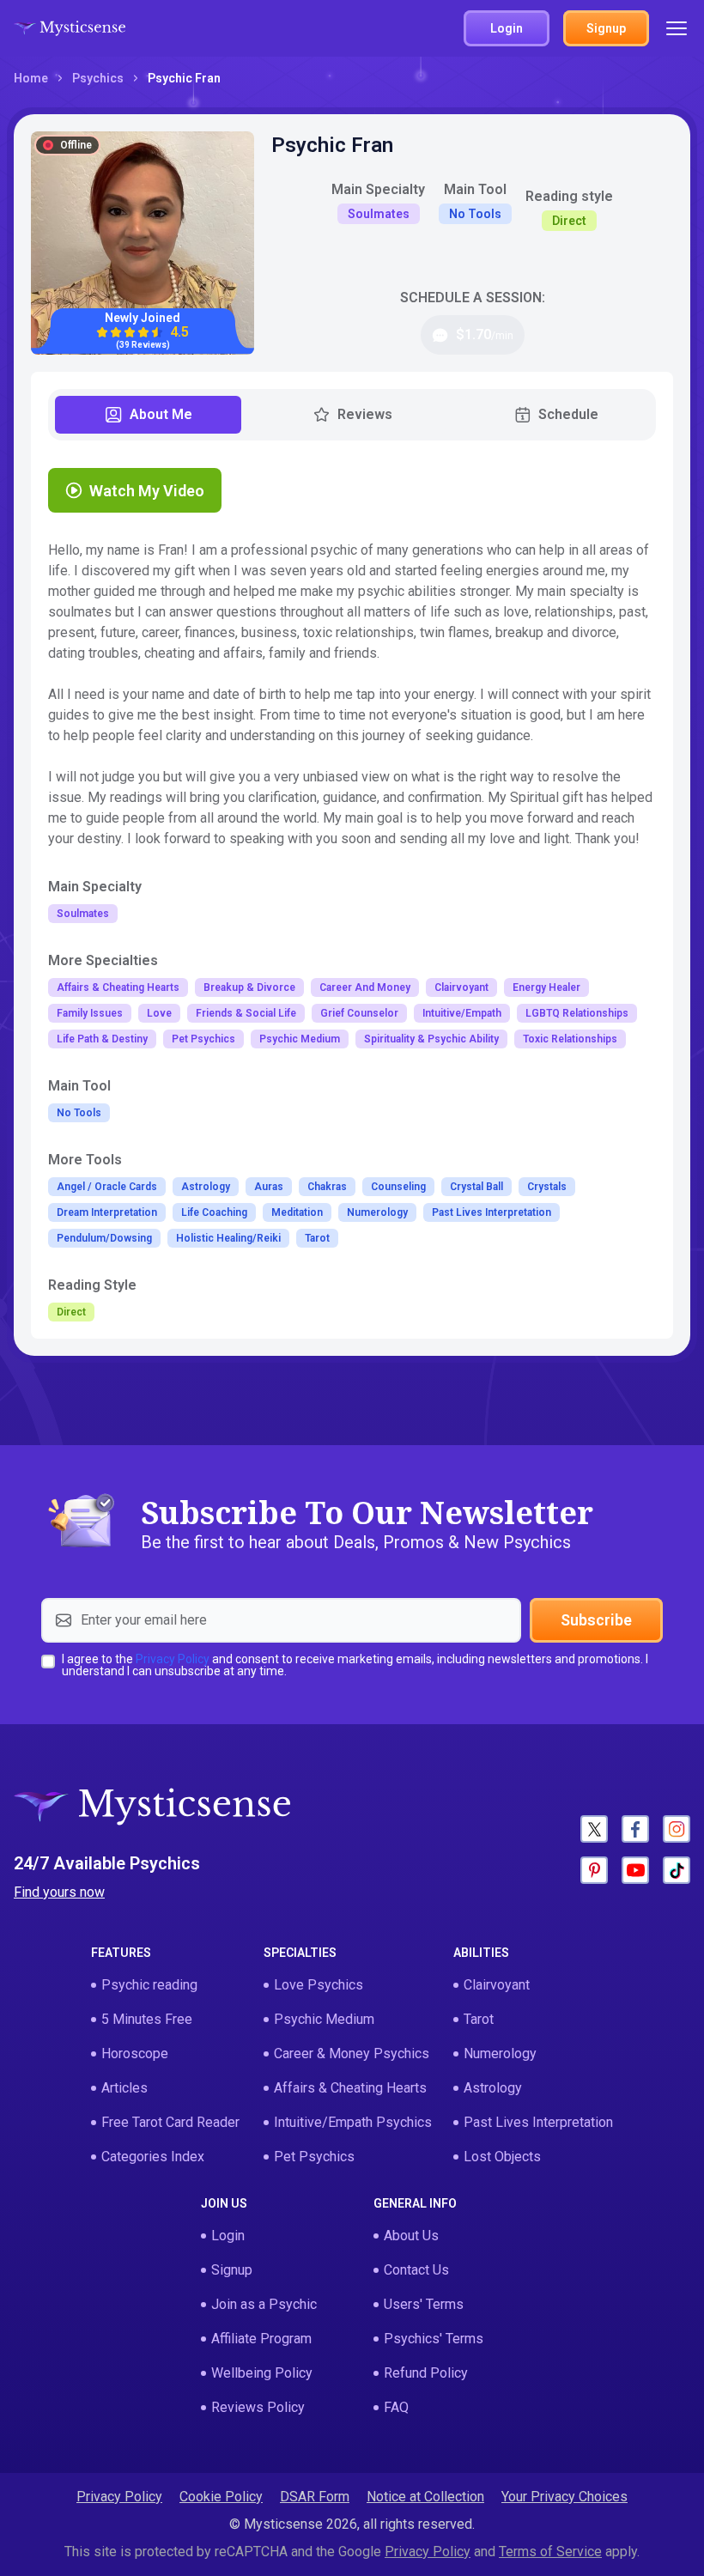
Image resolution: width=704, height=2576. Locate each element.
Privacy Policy (173, 1659)
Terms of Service (550, 2552)
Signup (232, 2270)
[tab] (148, 415)
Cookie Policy (221, 2497)
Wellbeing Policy (262, 2373)
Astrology (493, 2088)
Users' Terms (424, 2304)
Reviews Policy (258, 2407)
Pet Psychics (314, 2157)
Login (228, 2236)
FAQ (396, 2407)
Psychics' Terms (434, 2339)
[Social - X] (594, 1829)
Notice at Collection (425, 2497)
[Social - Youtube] (635, 1870)
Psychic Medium (324, 2019)
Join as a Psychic (264, 2304)
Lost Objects (502, 2157)
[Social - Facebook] (635, 1829)
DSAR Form (315, 2497)
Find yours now (59, 1892)
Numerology (500, 2054)
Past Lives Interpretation (538, 2122)
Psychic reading (149, 1985)
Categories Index (153, 2157)
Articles (124, 2088)
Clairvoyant (497, 1985)
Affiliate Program (261, 2339)
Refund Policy (426, 2373)
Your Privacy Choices (564, 2497)
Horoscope (135, 2054)
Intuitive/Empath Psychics (353, 2122)
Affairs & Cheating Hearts (350, 2088)
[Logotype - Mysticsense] (70, 28)
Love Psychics (319, 1985)
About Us (411, 2236)
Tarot (479, 2019)
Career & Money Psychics (352, 2054)
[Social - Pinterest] (594, 1870)
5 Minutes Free (147, 2019)
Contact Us (416, 2270)
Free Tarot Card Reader (170, 2122)
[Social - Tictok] (677, 1870)
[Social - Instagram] (677, 1829)
